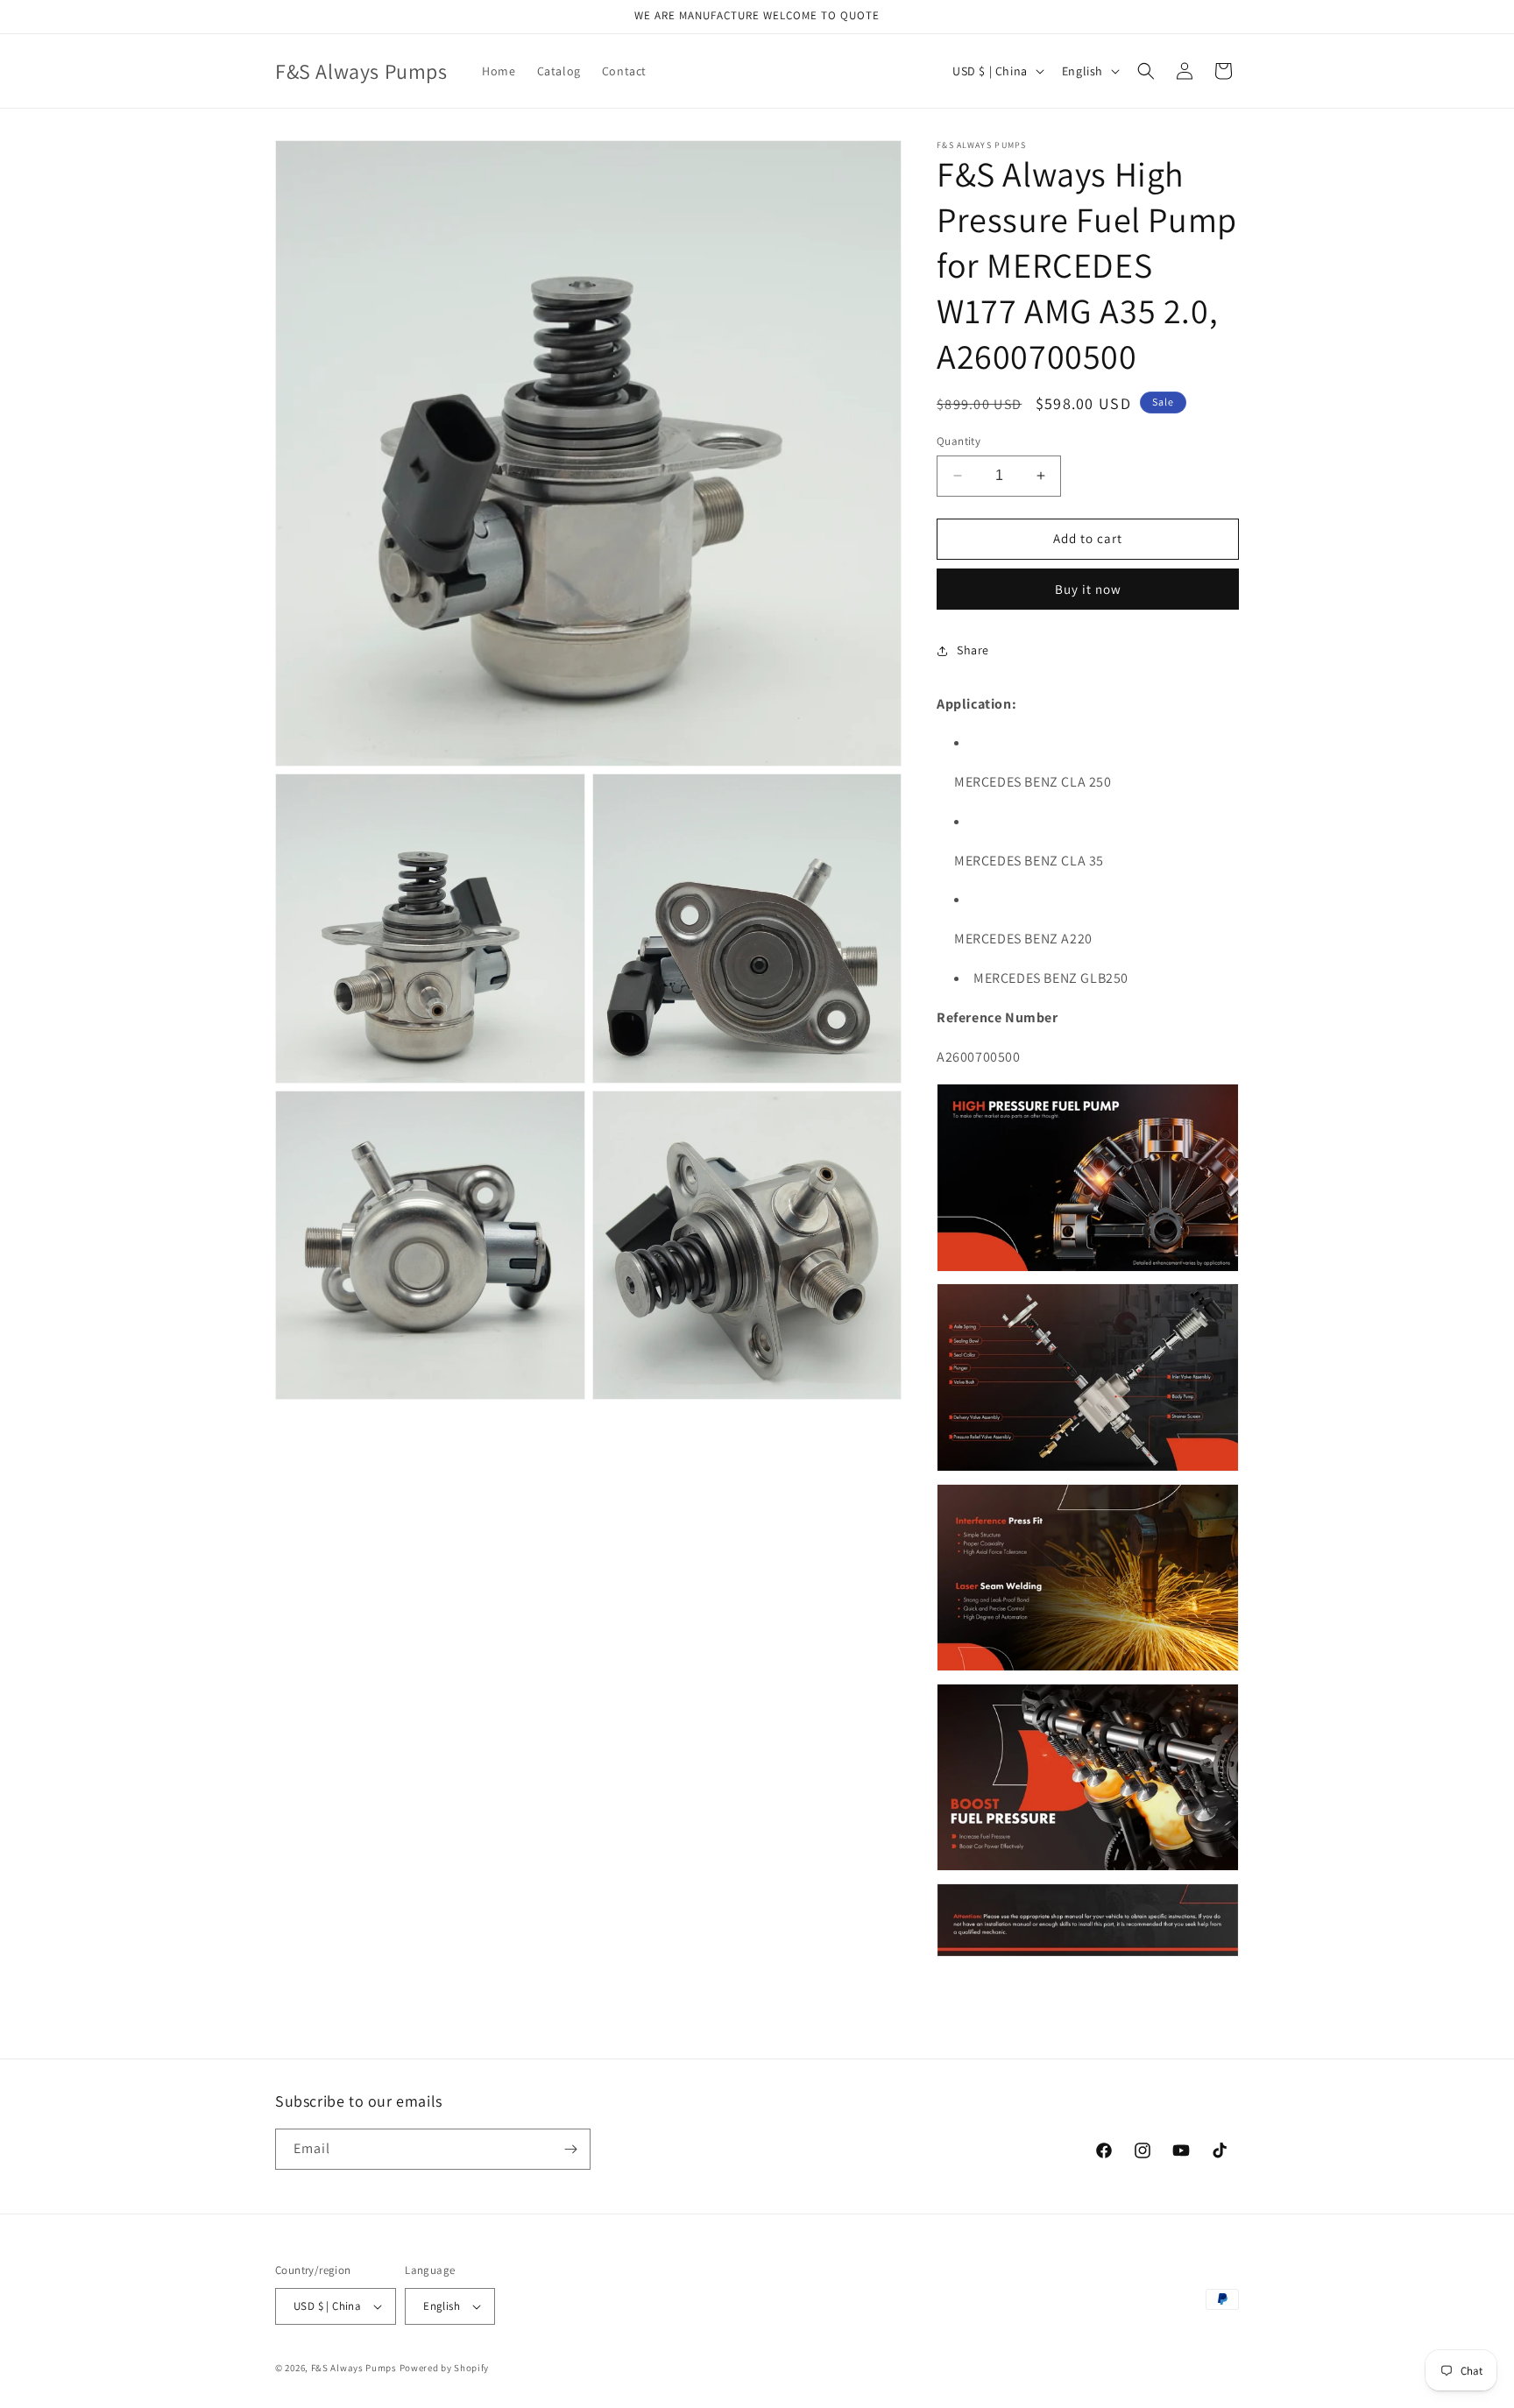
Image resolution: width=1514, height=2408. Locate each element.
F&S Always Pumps (354, 2368)
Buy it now (1088, 589)
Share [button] (973, 650)
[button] (1146, 71)
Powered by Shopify (445, 2368)
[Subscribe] (570, 2149)
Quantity (959, 441)
